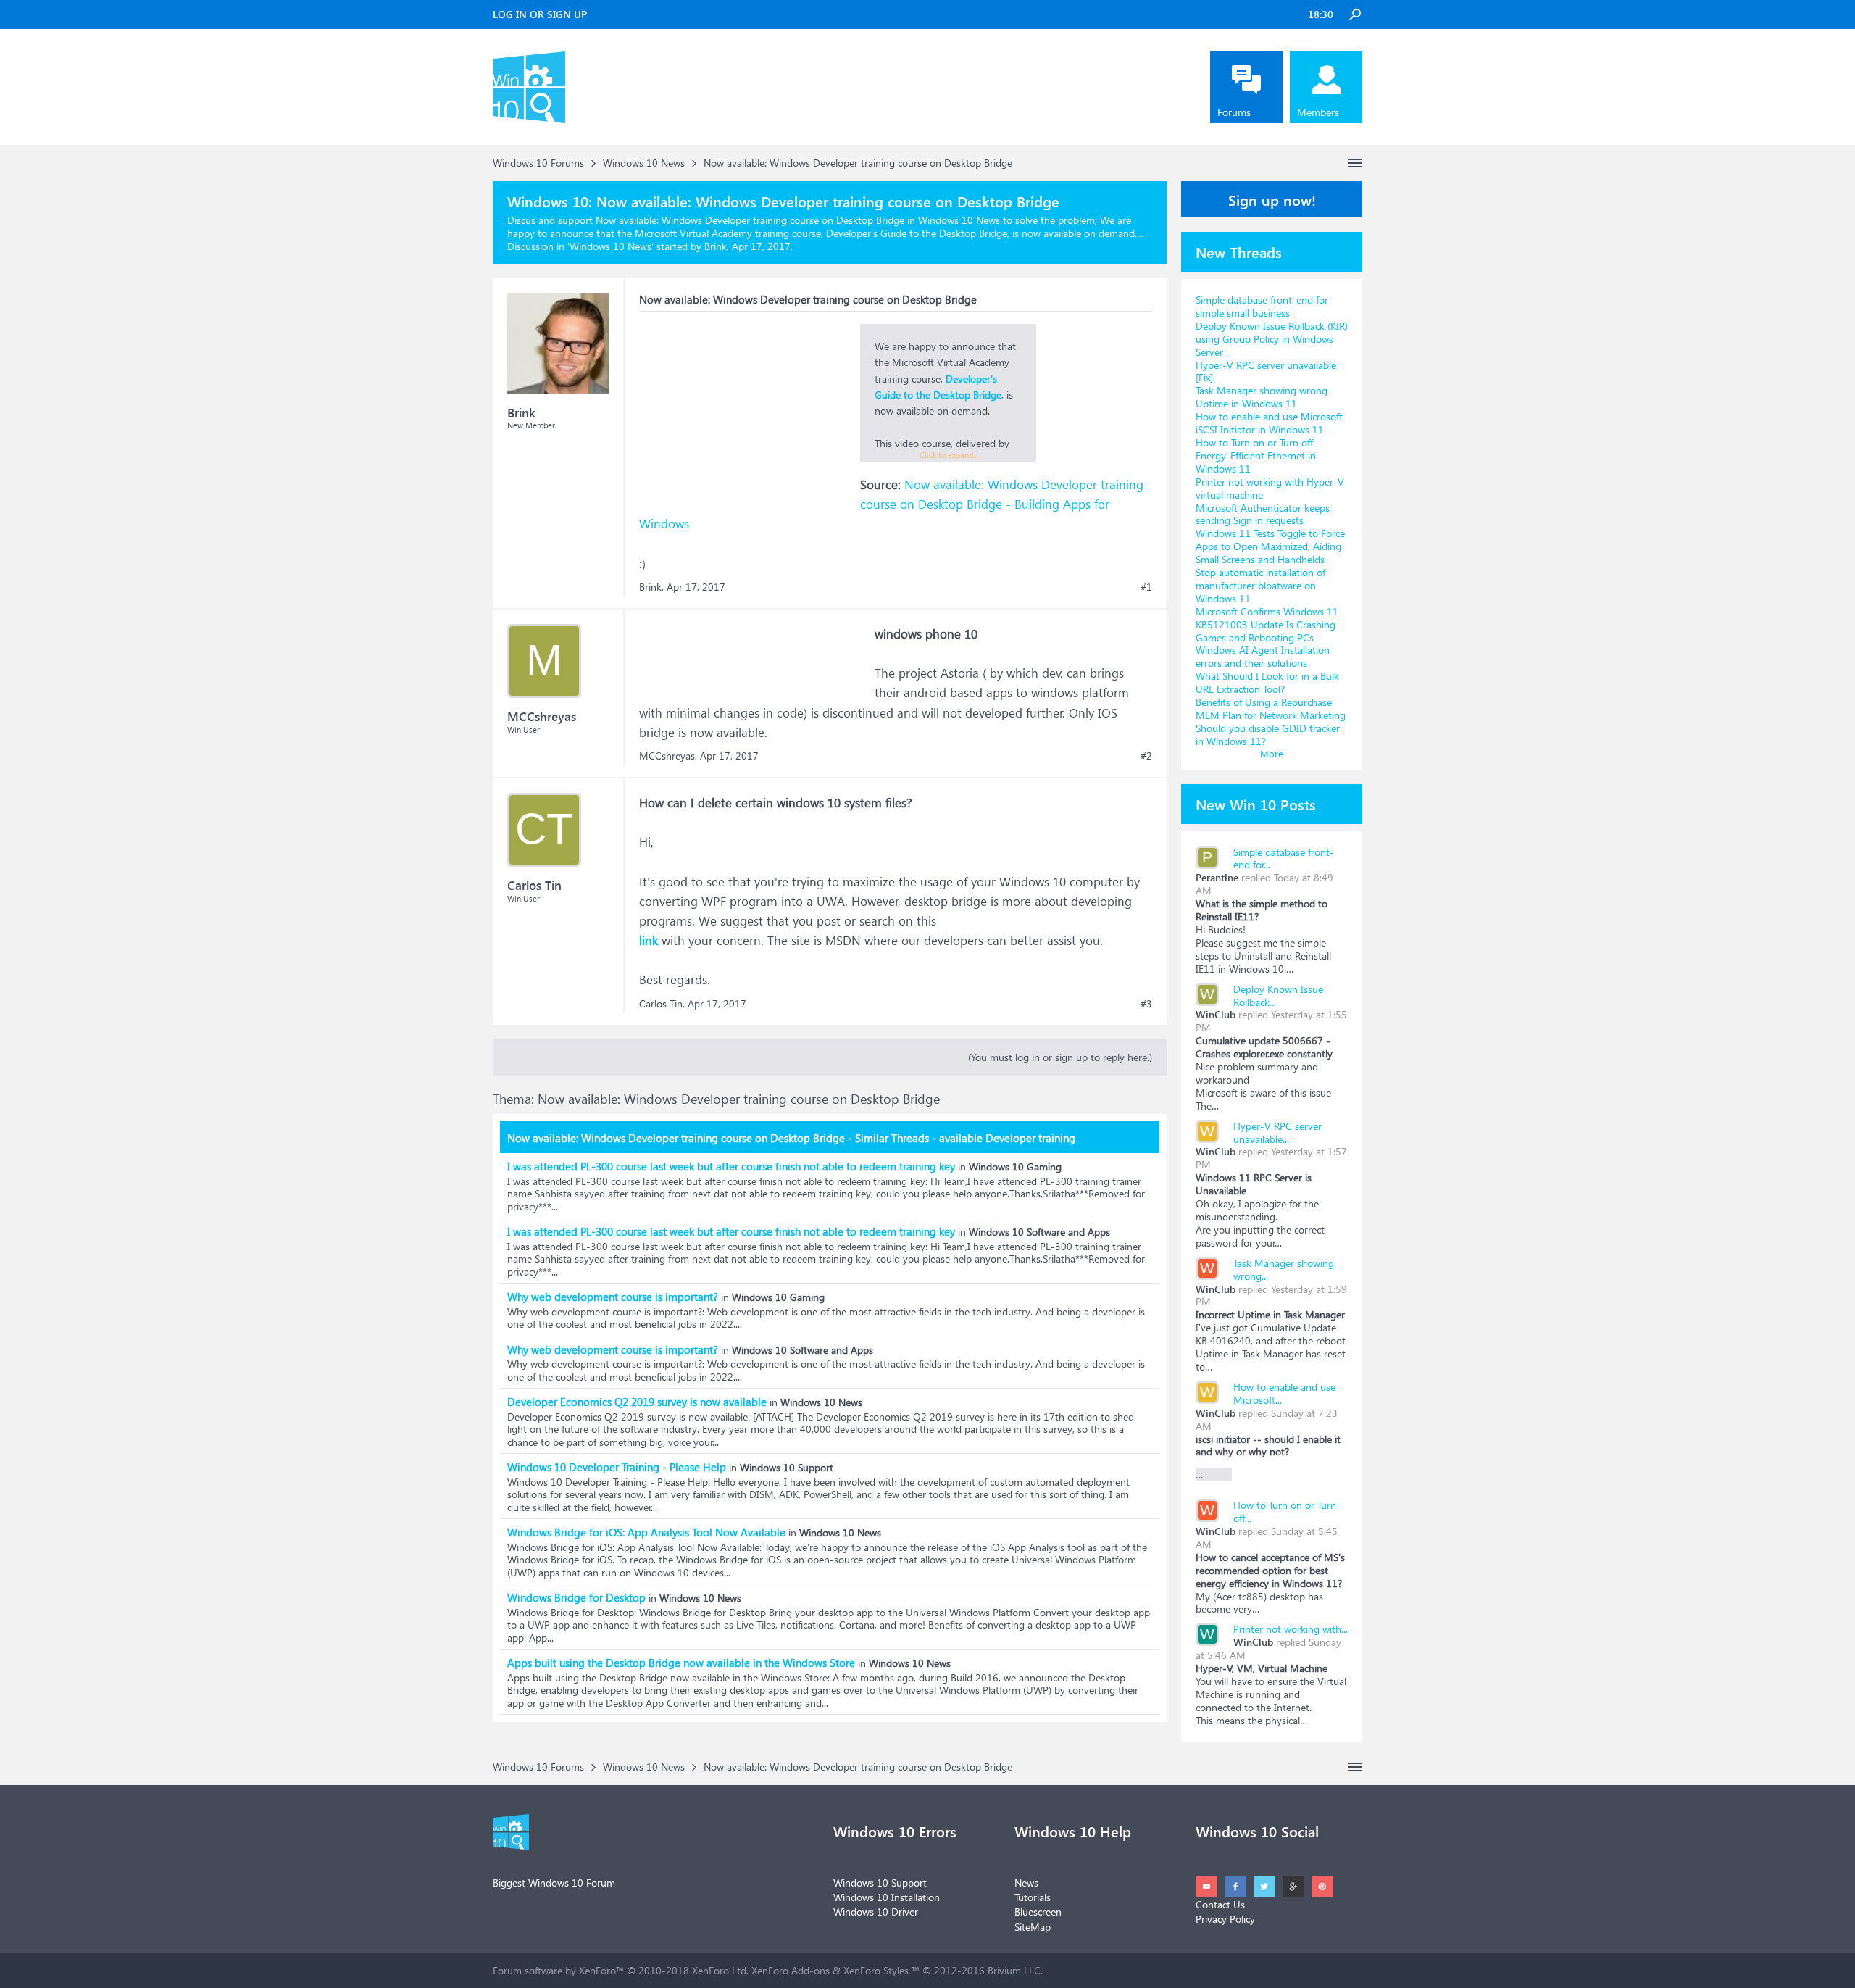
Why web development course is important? (613, 1297)
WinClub (1216, 1014)
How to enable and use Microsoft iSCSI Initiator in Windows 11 (1269, 423)
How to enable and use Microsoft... (1284, 1393)
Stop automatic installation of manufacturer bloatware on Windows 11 (1260, 585)
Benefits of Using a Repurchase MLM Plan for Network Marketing (1271, 708)
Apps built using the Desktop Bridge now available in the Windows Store (681, 1663)
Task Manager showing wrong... (1284, 1269)
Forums (1234, 112)
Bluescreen (1038, 1912)
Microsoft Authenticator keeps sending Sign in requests (1263, 514)
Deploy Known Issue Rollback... (1278, 995)
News (1026, 1883)
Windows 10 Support (880, 1883)
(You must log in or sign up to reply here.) (1060, 1057)
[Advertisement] (748, 415)
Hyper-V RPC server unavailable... (1277, 1132)
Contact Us (1220, 1904)
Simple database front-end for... (1284, 858)
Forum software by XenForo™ (621, 1970)
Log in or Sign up (540, 14)
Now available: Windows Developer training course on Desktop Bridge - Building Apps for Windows (891, 504)
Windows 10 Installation (887, 1897)
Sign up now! (1272, 199)
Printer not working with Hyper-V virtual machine (1270, 488)
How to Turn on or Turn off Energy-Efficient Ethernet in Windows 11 (1256, 456)
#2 (1146, 756)
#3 (1146, 1004)
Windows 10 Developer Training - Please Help (617, 1467)
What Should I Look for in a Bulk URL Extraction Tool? (1267, 682)
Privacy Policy (1225, 1919)
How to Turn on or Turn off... (1285, 1511)
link (649, 940)
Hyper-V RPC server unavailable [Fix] (1266, 371)
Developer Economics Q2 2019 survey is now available (637, 1402)
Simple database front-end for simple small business (1262, 306)
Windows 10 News (610, 246)
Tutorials (1033, 1897)
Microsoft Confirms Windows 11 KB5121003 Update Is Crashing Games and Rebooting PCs (1267, 624)
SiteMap (1033, 1927)
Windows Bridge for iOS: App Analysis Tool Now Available (646, 1532)
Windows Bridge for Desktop (576, 1597)
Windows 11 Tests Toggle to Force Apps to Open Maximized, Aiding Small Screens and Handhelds (1270, 546)
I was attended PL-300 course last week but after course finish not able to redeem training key (731, 1166)
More (1272, 753)
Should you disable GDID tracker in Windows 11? (1268, 735)
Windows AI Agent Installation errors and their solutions (1263, 656)
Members (1318, 112)
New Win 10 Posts (1256, 804)
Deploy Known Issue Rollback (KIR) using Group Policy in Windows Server (1272, 339)
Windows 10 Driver (876, 1912)
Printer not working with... (1291, 1629)
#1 (1146, 587)
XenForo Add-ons (791, 1970)
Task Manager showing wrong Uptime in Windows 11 (1262, 397)
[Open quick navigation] (1355, 163)
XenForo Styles (876, 1970)
